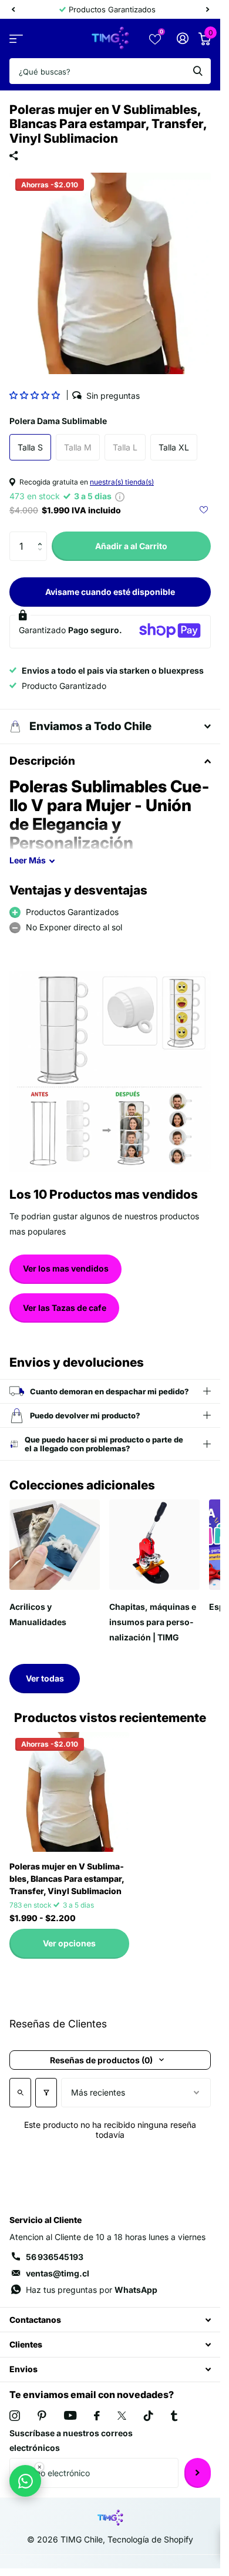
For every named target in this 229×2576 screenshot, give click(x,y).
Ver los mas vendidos (66, 1268)
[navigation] (13, 9)
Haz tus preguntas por (92, 2290)
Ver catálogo (16, 38)
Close (110, 2320)
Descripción (42, 761)
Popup (120, 496)
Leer (28, 860)
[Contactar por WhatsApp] (25, 2481)
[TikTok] (149, 2416)
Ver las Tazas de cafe (65, 1308)
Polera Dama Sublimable (58, 421)
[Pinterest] (42, 2416)
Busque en (198, 71)
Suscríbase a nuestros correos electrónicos (71, 2441)
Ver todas (45, 1678)
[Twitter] (122, 2416)
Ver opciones (69, 1943)
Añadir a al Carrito (131, 546)
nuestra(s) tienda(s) (122, 482)
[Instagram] (15, 2416)
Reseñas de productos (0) (101, 2060)
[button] (36, 395)
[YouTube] (70, 2415)
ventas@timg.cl (58, 2273)
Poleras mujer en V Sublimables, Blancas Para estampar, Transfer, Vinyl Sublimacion (67, 1879)
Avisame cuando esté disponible (110, 592)
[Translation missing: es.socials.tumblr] (174, 2416)
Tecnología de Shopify (150, 2539)
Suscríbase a (198, 2473)
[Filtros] (46, 2093)
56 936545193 (55, 2257)
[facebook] (97, 2416)
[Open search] (20, 2093)
